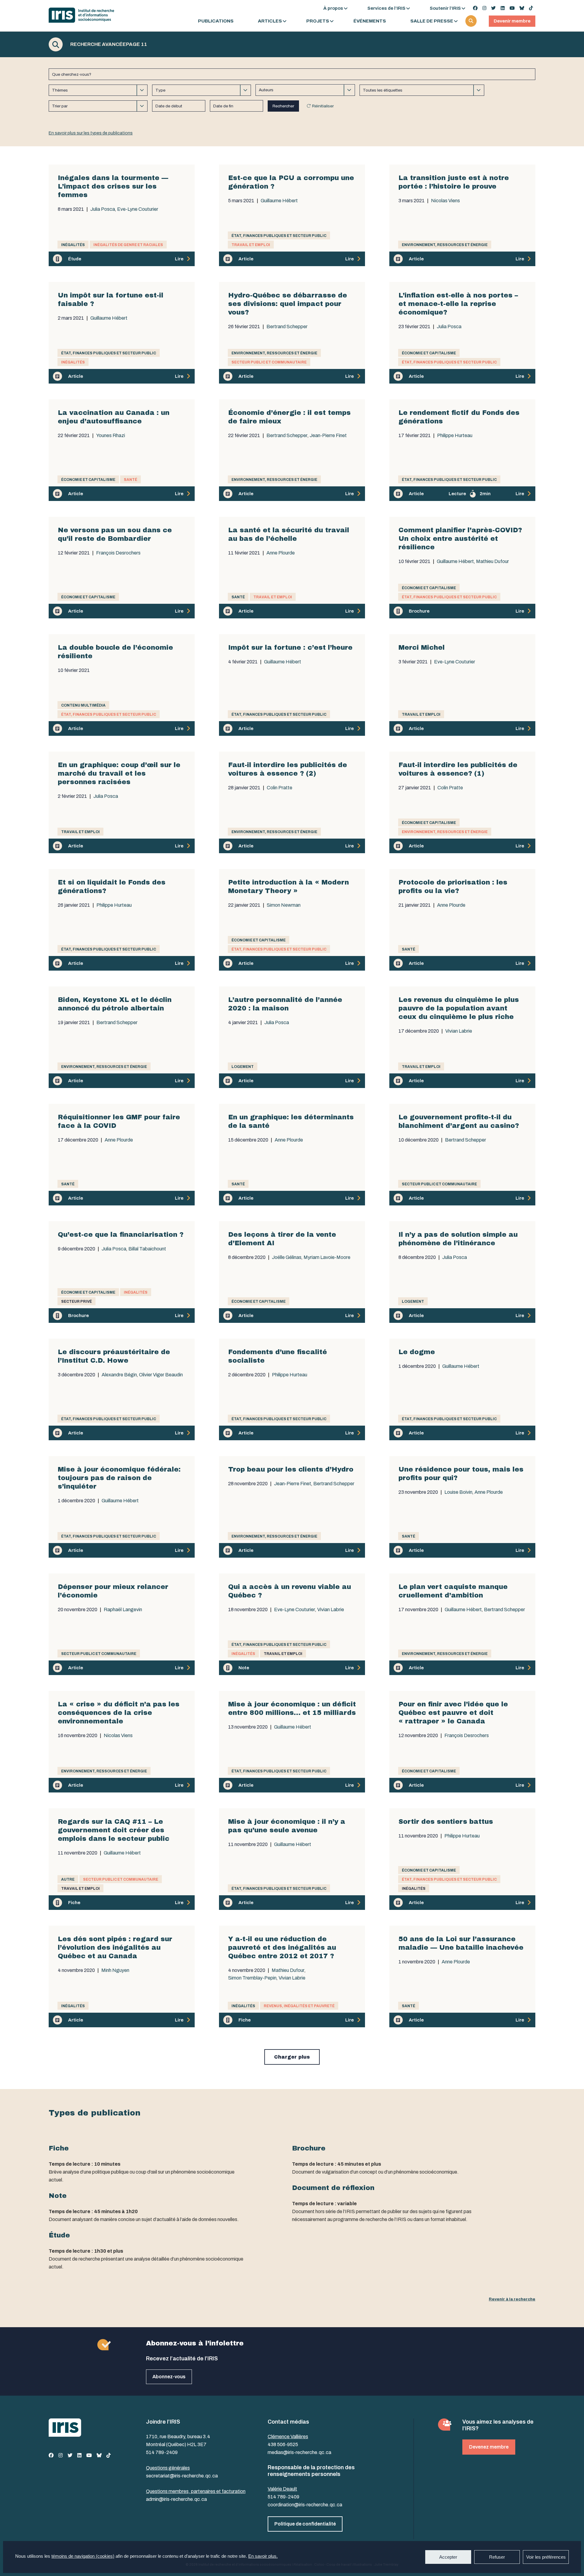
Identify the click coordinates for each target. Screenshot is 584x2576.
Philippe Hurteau (455, 436)
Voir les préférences (546, 2557)
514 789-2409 (162, 2452)
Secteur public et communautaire (269, 362)
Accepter (448, 2557)
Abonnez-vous (169, 2377)
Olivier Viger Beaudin (161, 1375)
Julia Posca (103, 209)
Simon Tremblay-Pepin (252, 1978)
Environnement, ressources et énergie (445, 245)
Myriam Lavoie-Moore (327, 1257)
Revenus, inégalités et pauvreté (299, 2006)
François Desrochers (118, 553)
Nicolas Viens (445, 201)
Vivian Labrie (459, 1031)
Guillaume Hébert (279, 201)
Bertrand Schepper (287, 327)
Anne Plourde (281, 553)
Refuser (497, 2557)
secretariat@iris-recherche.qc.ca (182, 2476)
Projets (318, 21)
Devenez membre (489, 2447)
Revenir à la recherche (512, 2299)
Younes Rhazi (111, 436)
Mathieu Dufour (492, 561)
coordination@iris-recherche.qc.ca (305, 2505)
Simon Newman (284, 905)
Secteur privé (76, 1302)
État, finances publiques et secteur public (279, 236)
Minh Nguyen (115, 1970)
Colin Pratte (280, 788)
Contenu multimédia (83, 705)
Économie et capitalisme (429, 353)
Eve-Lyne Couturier (138, 209)
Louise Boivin (458, 1492)
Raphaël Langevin (123, 1610)
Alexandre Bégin (119, 1375)
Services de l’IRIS (386, 8)
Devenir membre (512, 21)
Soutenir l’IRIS (445, 8)
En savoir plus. (263, 2556)
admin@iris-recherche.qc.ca (176, 2499)
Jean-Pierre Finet (328, 436)
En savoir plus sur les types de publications (91, 133)
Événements (370, 21)
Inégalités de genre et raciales (128, 245)
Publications (216, 21)
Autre (68, 1879)
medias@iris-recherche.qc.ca (299, 2452)
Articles (270, 21)
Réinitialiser (323, 106)
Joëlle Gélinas (287, 1257)
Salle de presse (432, 21)
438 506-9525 (283, 2444)
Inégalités (73, 245)
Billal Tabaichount (147, 1249)
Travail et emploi (251, 245)
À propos (333, 8)
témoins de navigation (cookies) (83, 2556)
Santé (130, 480)
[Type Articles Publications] (202, 90)
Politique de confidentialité (305, 2524)
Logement (243, 1067)
